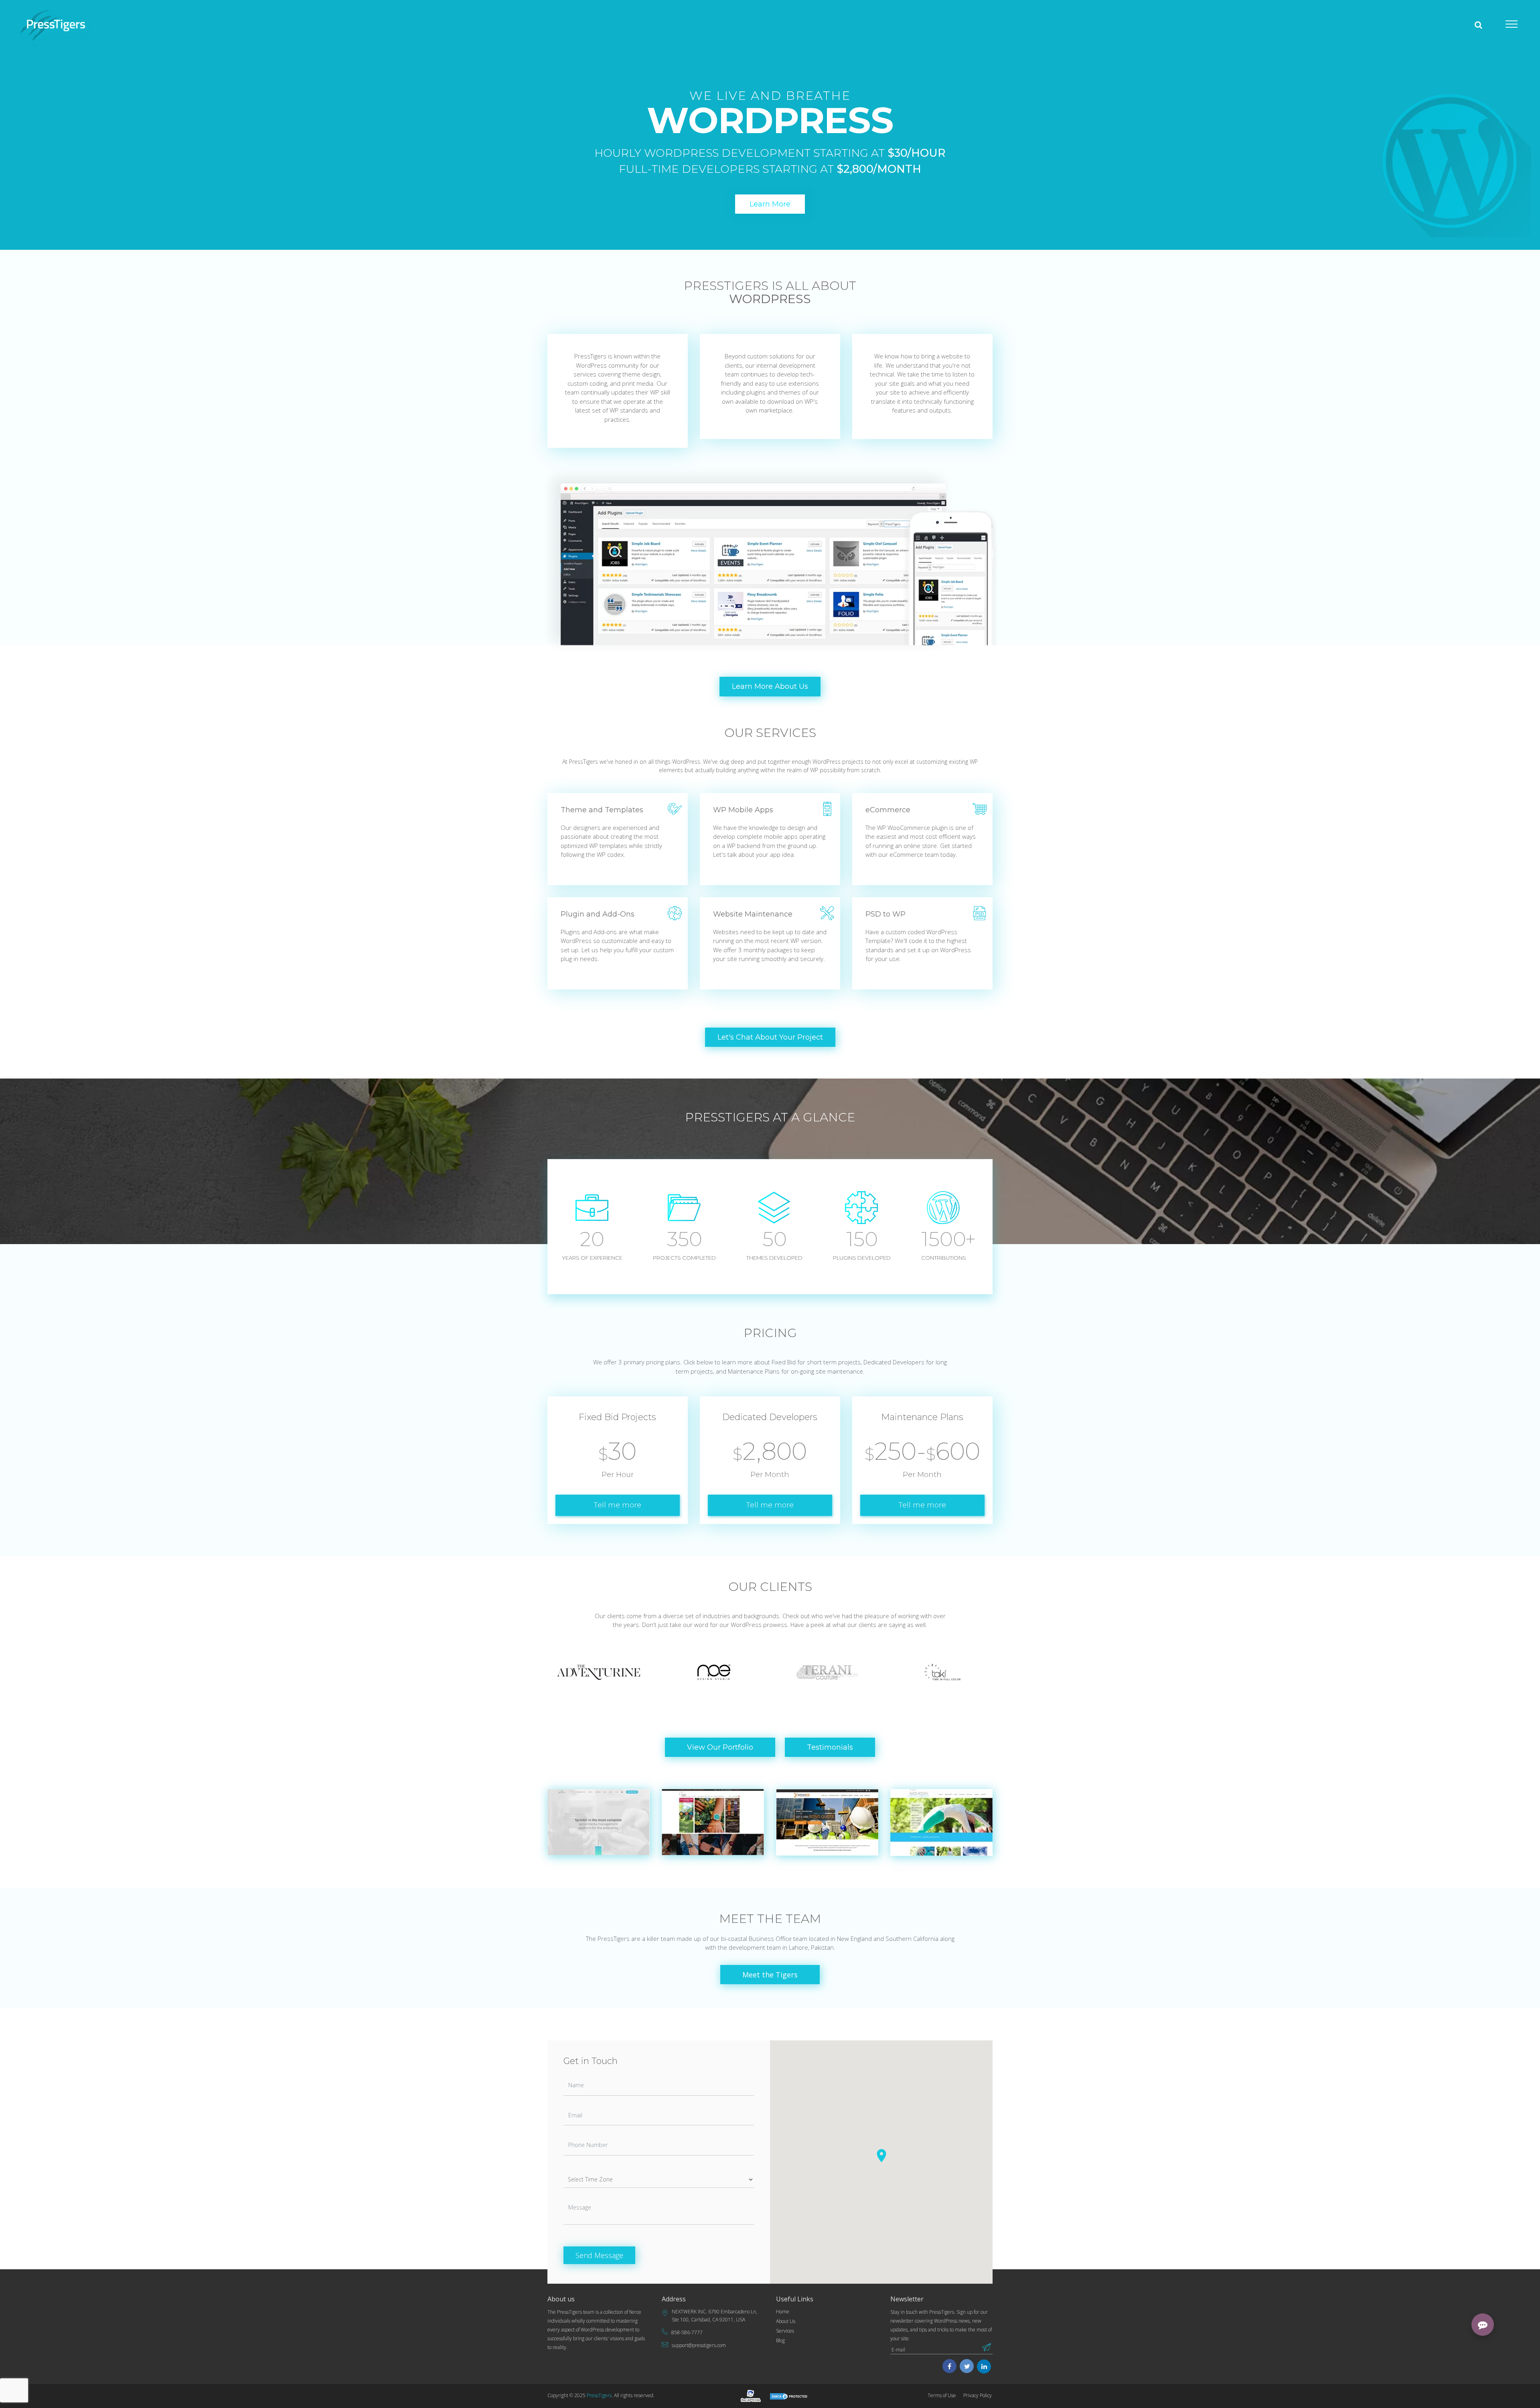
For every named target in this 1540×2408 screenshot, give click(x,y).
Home (783, 2312)
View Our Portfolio (720, 1747)
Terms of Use (942, 2395)
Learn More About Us (770, 686)
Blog (780, 2340)
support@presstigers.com (699, 2345)
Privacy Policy (978, 2395)
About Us (786, 2321)
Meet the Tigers (770, 1975)
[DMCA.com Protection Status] (789, 2396)
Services (785, 2331)
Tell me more (617, 1505)
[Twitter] (967, 2367)
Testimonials (830, 1747)
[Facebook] (949, 2367)
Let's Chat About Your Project (770, 1037)
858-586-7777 (687, 2332)
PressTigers (599, 2395)
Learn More (770, 204)
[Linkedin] (984, 2367)
